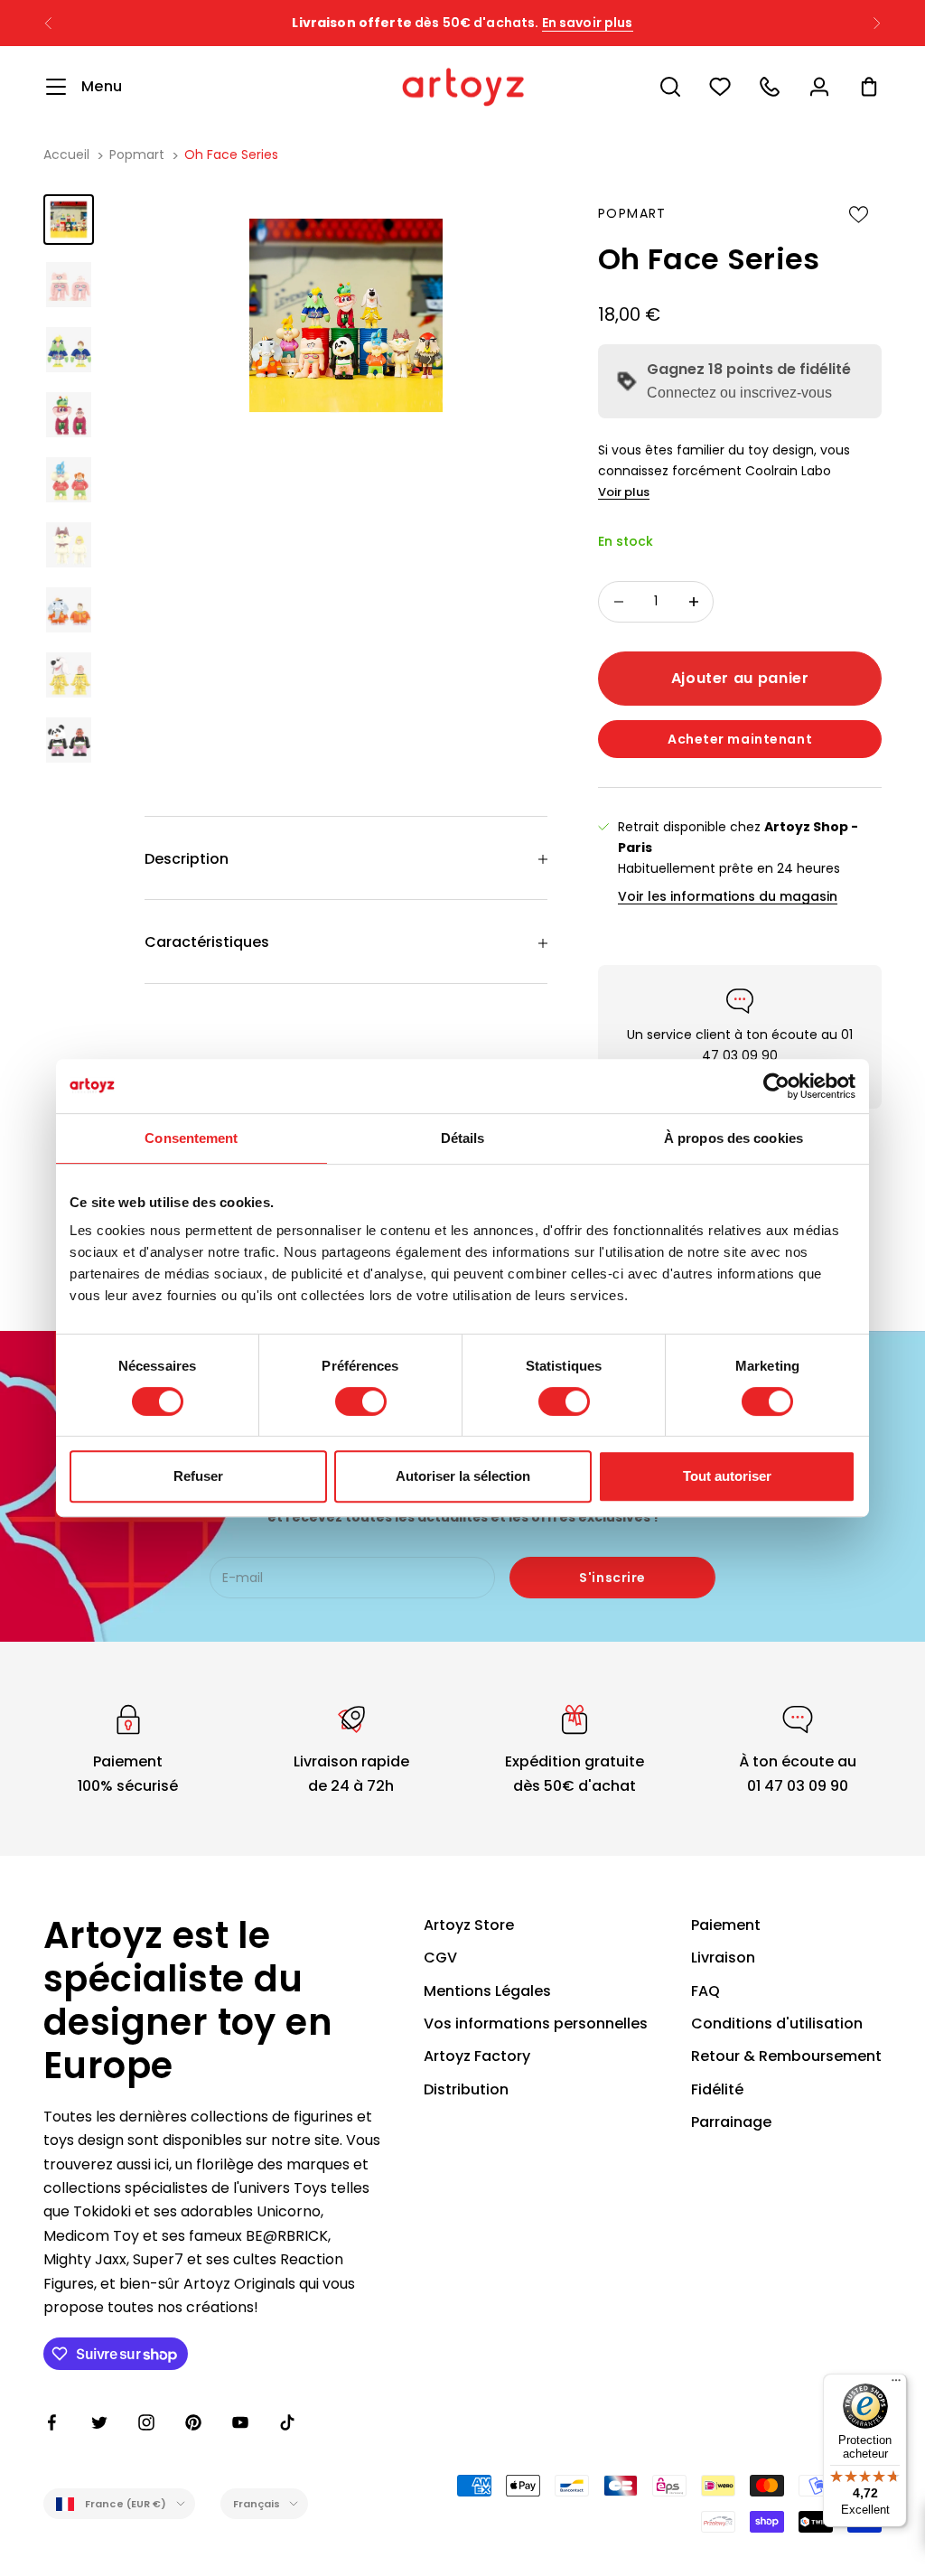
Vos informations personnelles (536, 2023)
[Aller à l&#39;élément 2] (69, 285)
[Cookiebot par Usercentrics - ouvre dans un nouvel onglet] (776, 1086)
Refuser (198, 1476)
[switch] (361, 1401)
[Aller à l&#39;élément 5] (69, 480)
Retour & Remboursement (786, 2056)
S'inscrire (612, 1578)
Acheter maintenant (740, 739)
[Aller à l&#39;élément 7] (69, 610)
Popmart (137, 155)
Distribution (466, 2089)
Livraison (723, 1958)
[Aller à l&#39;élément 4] (69, 415)
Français (257, 2504)
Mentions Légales (487, 1991)
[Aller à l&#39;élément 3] (69, 350)
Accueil (66, 155)
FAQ (705, 1991)
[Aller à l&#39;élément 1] (69, 220)
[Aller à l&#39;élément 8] (69, 675)
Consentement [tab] (191, 1138)
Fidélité (717, 2089)
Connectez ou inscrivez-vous (739, 393)
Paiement (726, 1925)
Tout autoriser (727, 1476)
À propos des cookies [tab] (733, 1138)
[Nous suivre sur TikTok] (287, 2422)
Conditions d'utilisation (777, 2023)
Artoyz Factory (477, 2056)
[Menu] (896, 2384)
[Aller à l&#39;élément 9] (69, 740)
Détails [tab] (463, 1138)
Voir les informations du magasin (728, 896)
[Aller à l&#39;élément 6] (69, 545)
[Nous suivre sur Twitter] (99, 2422)
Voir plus (624, 492)
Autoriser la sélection (463, 1476)
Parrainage (731, 2122)
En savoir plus (588, 23)
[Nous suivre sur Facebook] (52, 2422)
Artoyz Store (469, 1925)
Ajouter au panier (740, 678)
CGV (440, 1958)
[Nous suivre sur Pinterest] (193, 2422)
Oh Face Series (231, 155)
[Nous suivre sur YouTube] (240, 2422)
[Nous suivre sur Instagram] (146, 2422)
